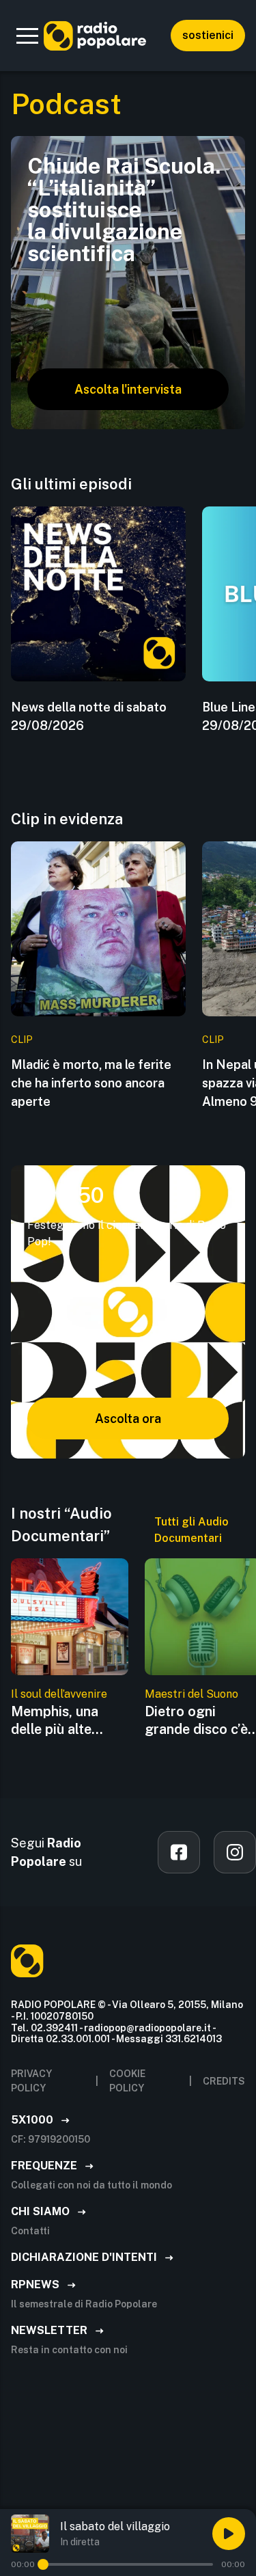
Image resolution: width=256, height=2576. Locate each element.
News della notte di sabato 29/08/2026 (89, 716)
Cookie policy (127, 2081)
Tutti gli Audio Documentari (191, 1530)
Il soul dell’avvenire (59, 1694)
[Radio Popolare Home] (95, 36)
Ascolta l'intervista (128, 389)
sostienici (208, 35)
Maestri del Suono (191, 1694)
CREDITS (224, 2081)
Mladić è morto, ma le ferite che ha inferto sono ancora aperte (91, 1083)
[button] (27, 36)
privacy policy (31, 2081)
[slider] (43, 2564)
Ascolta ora (128, 1419)
